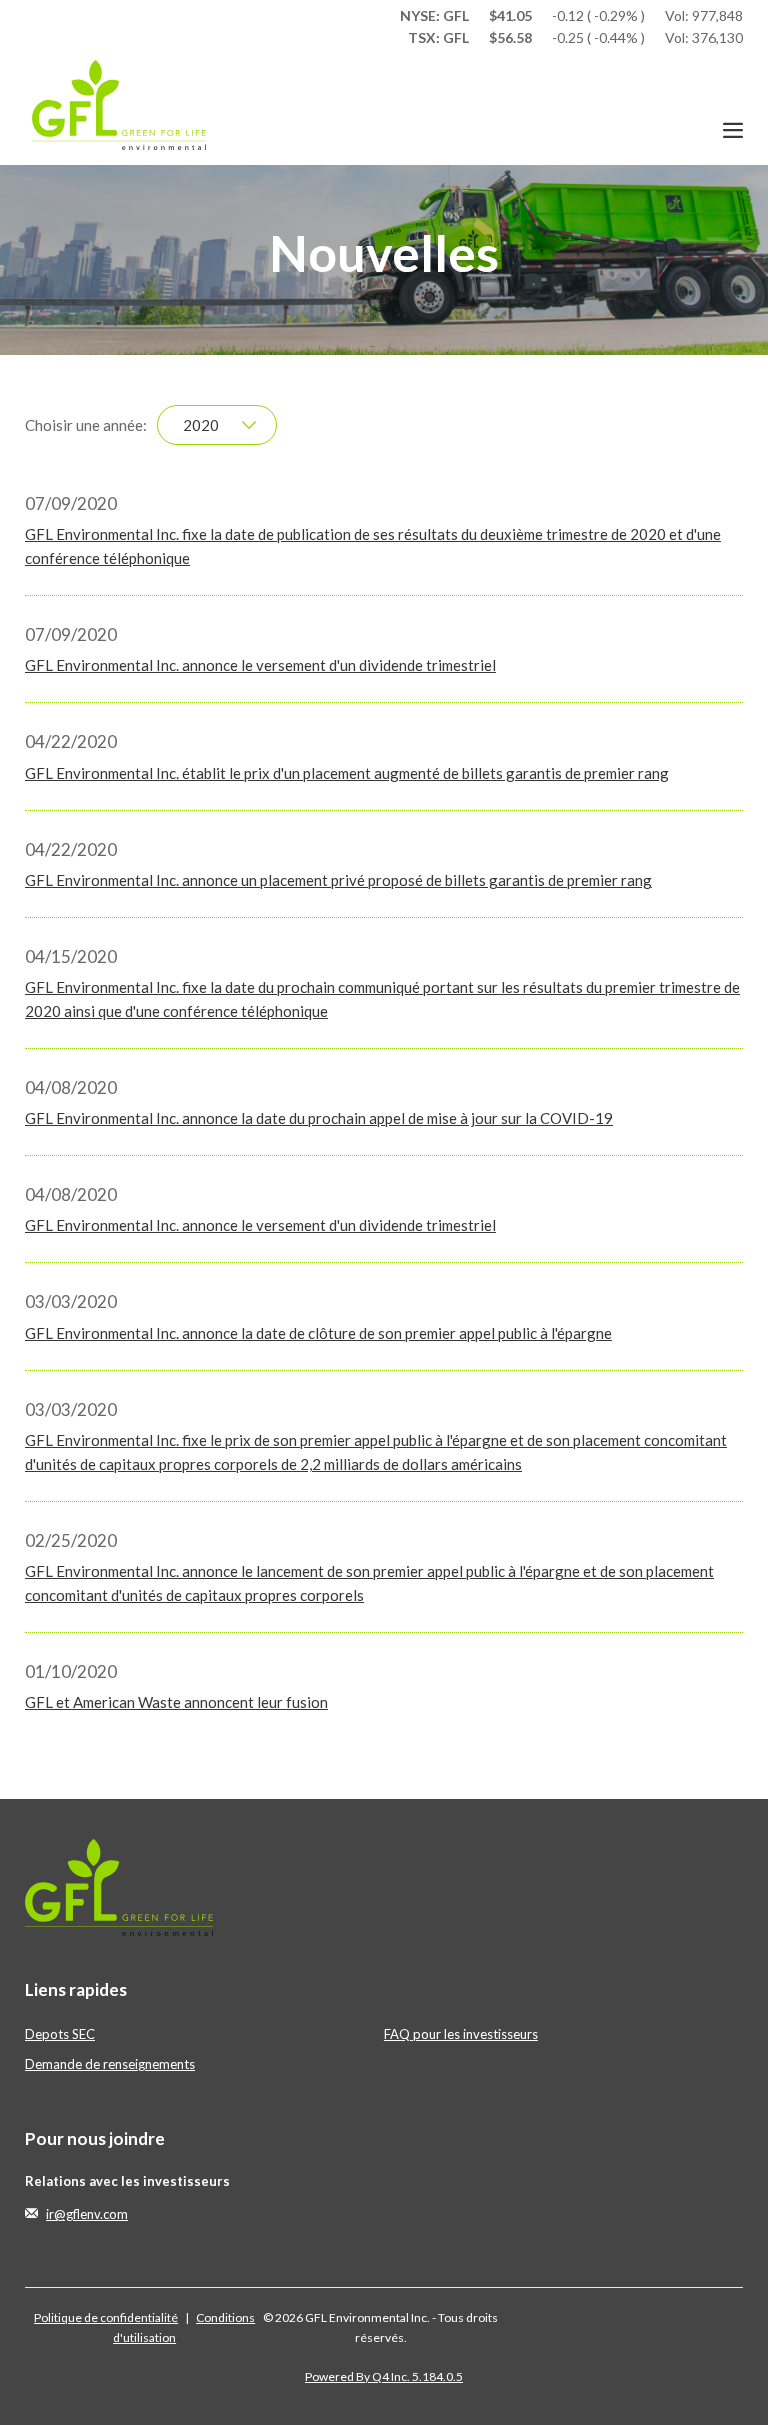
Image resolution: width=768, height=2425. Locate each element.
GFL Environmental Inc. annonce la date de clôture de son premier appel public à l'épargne (318, 1333)
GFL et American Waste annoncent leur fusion (176, 1702)
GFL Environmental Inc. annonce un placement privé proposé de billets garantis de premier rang (338, 880)
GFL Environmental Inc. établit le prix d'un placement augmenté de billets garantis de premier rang (347, 773)
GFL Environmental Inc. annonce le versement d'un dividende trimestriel (260, 665)
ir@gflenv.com (87, 2214)
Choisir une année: (86, 425)
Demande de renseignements (110, 2064)
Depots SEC (60, 2034)
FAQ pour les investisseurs (461, 2034)
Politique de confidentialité (106, 2317)
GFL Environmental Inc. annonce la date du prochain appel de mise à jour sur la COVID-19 (319, 1118)
